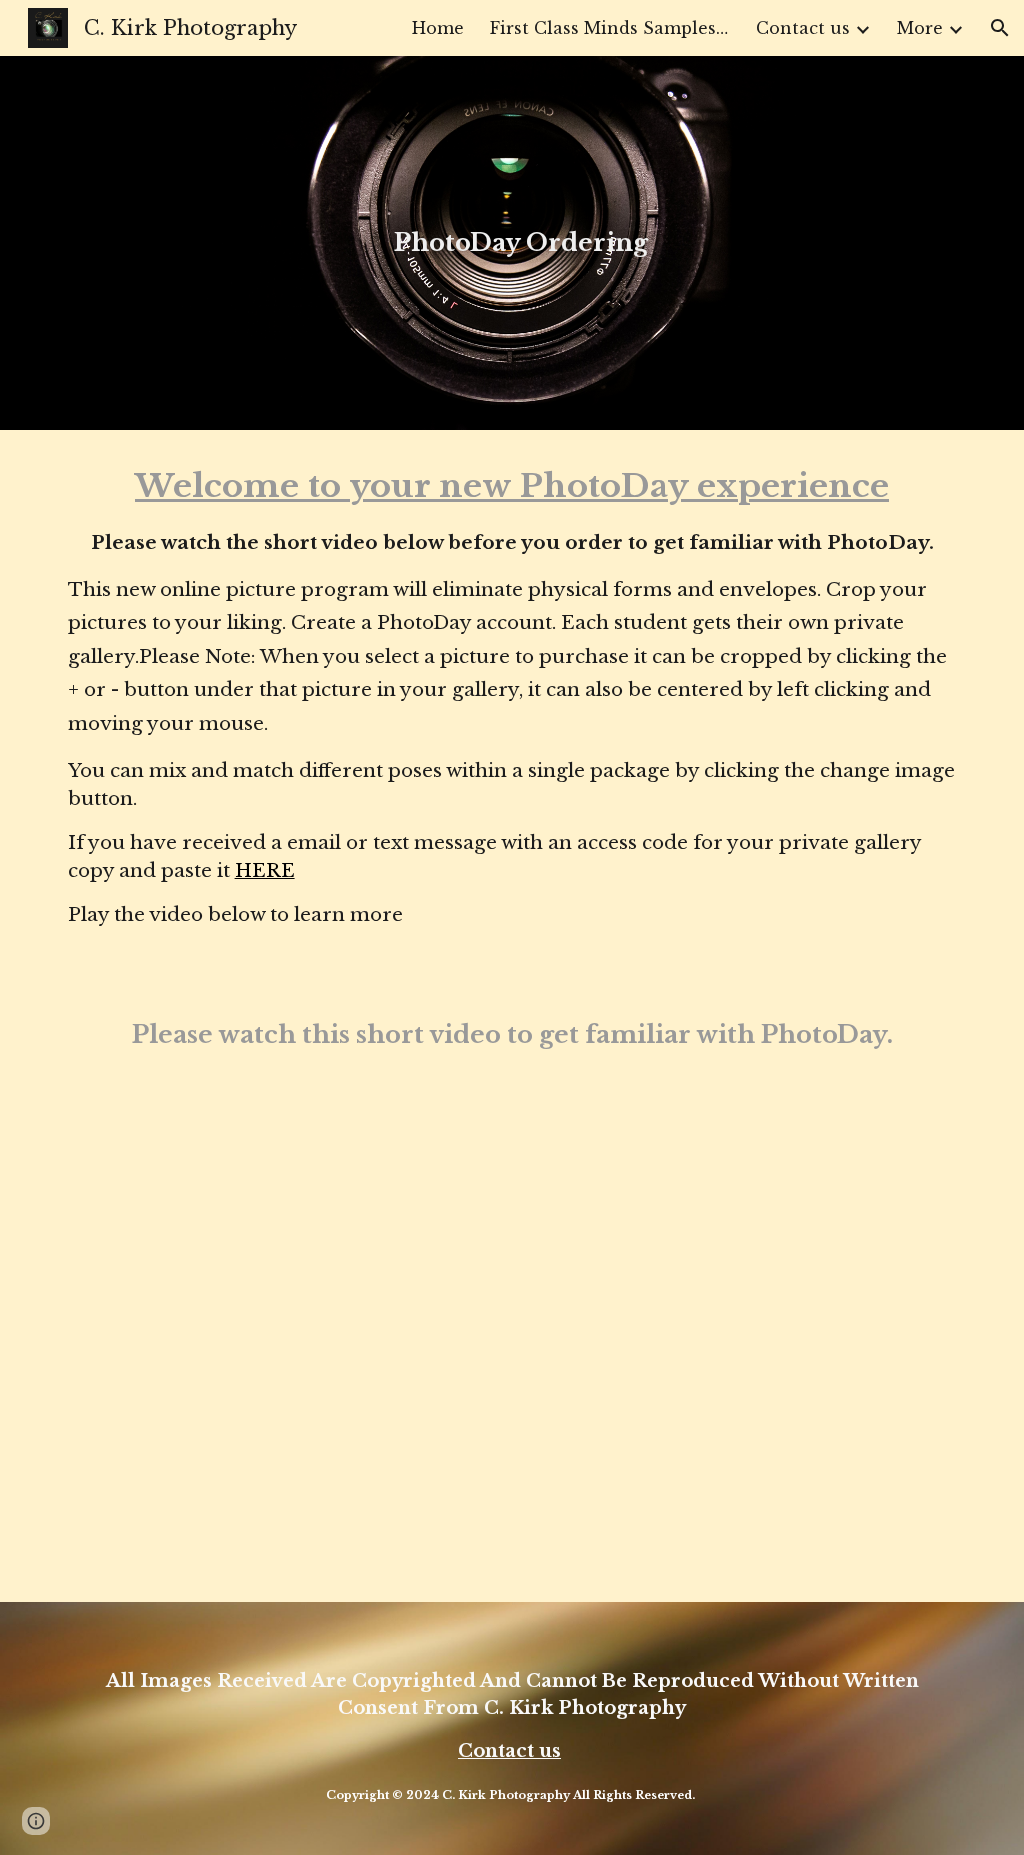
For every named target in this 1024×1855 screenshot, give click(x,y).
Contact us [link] (803, 28)
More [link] (920, 28)
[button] (1000, 28)
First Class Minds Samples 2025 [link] (610, 28)
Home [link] (438, 28)
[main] (512, 243)
